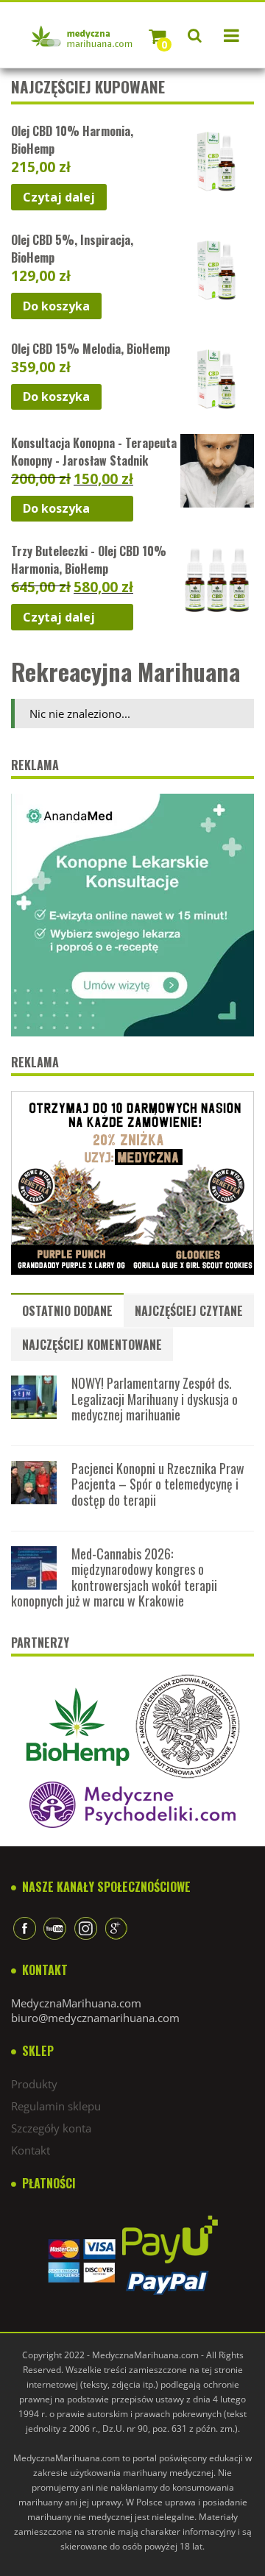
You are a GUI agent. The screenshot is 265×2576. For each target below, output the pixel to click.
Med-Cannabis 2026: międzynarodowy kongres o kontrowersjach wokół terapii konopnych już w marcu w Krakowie (114, 1577)
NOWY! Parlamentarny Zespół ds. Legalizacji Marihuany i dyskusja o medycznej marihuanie (155, 1399)
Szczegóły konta (51, 2128)
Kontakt (31, 2150)
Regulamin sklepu (56, 2106)
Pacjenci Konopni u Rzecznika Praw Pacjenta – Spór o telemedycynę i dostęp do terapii (158, 1484)
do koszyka (56, 306)
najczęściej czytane (189, 1311)
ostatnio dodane (67, 1311)
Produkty (34, 2084)
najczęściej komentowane (92, 1345)
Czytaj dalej (59, 197)
